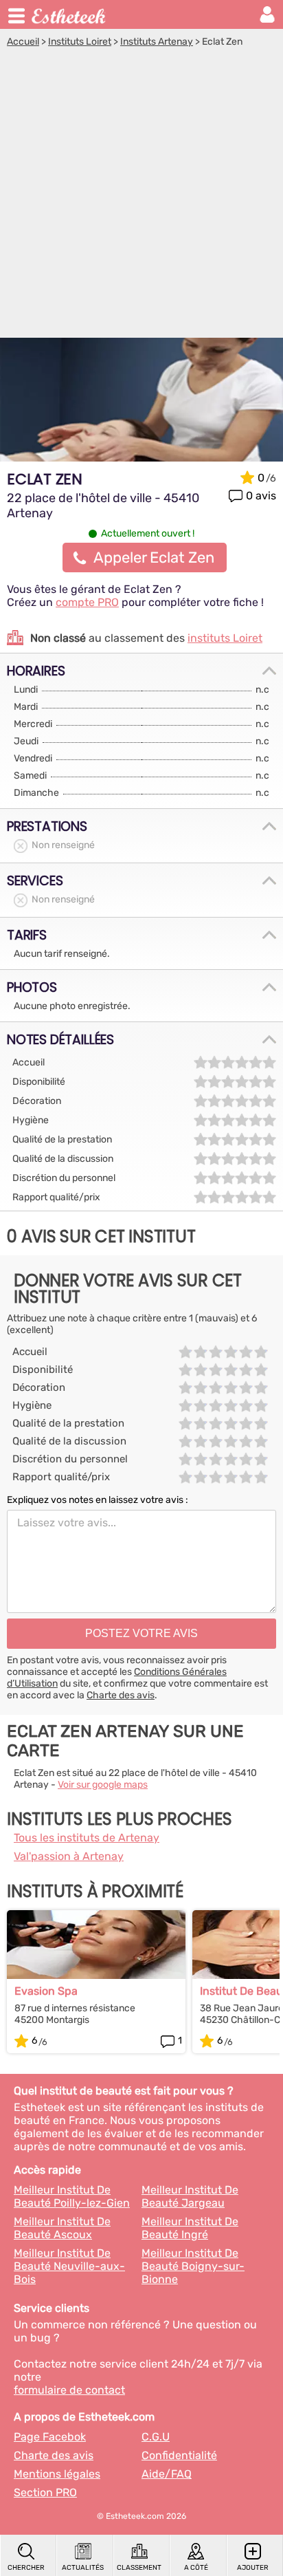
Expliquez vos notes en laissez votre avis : (98, 1500)
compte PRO (87, 602)
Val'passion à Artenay (69, 1856)
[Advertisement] (141, 196)
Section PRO (45, 2492)
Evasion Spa (46, 1991)
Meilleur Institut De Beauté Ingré (190, 2228)
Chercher (26, 2568)
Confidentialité (179, 2455)
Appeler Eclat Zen (154, 558)
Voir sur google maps (103, 1785)
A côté (196, 2568)
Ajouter (253, 2568)
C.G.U (156, 2437)
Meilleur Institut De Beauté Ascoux (62, 2228)
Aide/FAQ (167, 2474)
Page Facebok (50, 2437)
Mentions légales (57, 2474)
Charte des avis (121, 1695)
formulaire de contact (69, 2390)
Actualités (83, 2568)
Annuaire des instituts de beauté (69, 14)
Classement (139, 2568)
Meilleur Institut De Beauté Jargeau (190, 2196)
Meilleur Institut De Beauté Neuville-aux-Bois (69, 2266)
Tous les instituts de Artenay (87, 1838)
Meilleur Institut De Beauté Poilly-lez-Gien (72, 2196)
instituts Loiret (225, 638)
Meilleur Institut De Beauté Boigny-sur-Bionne (193, 2266)
